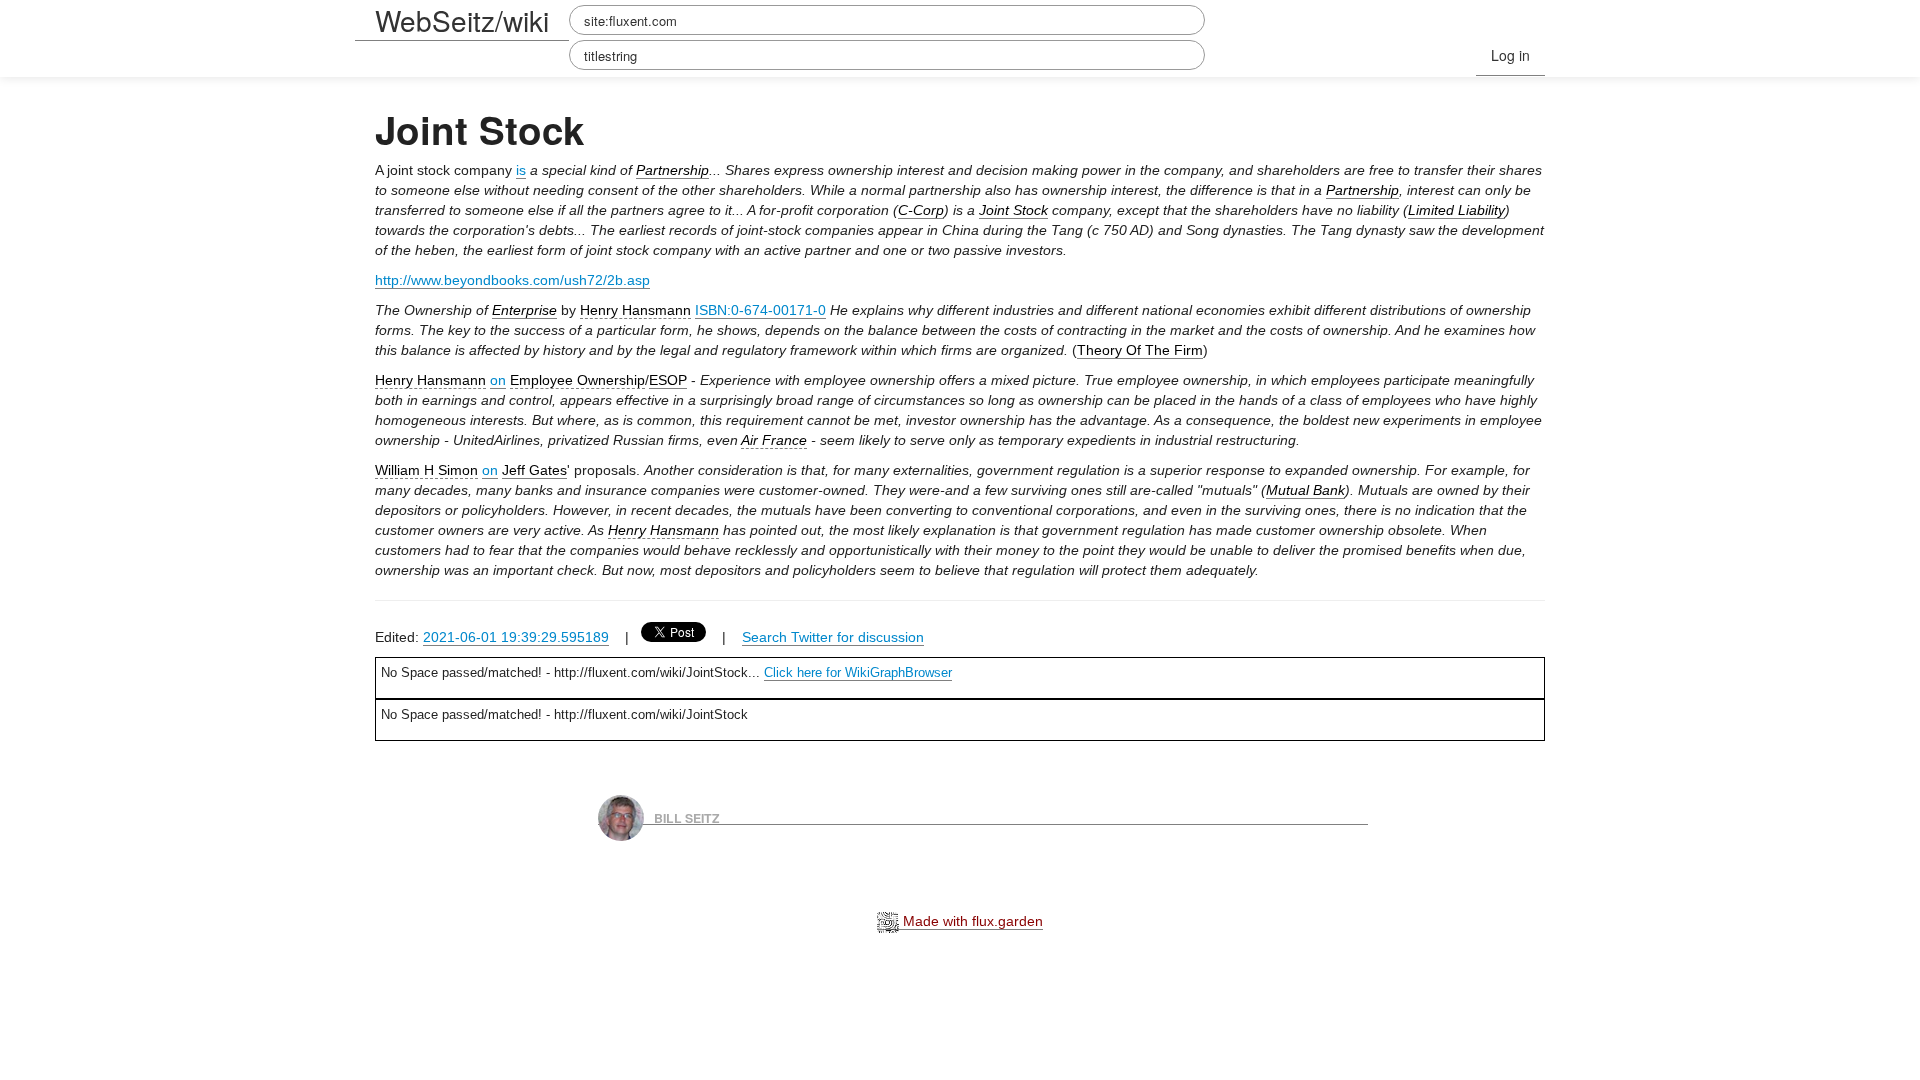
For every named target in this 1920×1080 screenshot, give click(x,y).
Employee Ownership (577, 380)
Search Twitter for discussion (833, 637)
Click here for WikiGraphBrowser (858, 672)
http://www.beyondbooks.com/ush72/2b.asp (512, 280)
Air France (774, 440)
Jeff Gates (534, 470)
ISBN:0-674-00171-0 (760, 310)
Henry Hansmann (635, 310)
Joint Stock (1013, 210)
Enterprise (524, 310)
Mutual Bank (1305, 490)
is (521, 170)
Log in (1510, 55)
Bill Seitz (687, 817)
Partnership (672, 170)
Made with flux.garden (971, 921)
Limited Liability (1456, 210)
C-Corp (921, 210)
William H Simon (426, 470)
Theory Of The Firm (1140, 350)
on (498, 380)
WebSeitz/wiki (462, 20)
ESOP (668, 380)
